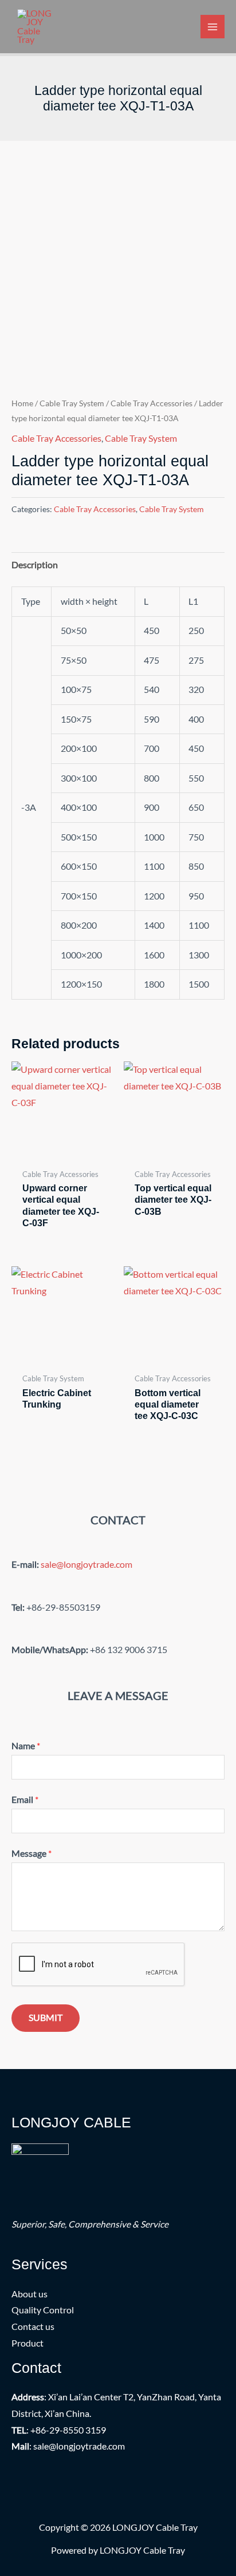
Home (22, 403)
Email (25, 1800)
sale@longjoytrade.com (86, 1564)
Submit (46, 2018)
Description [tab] (35, 565)
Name (26, 1746)
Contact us (33, 2327)
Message (32, 1853)
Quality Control (43, 2310)
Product (27, 2343)
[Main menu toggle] (213, 27)
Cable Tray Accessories (152, 403)
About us (29, 2294)
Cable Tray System (72, 403)
